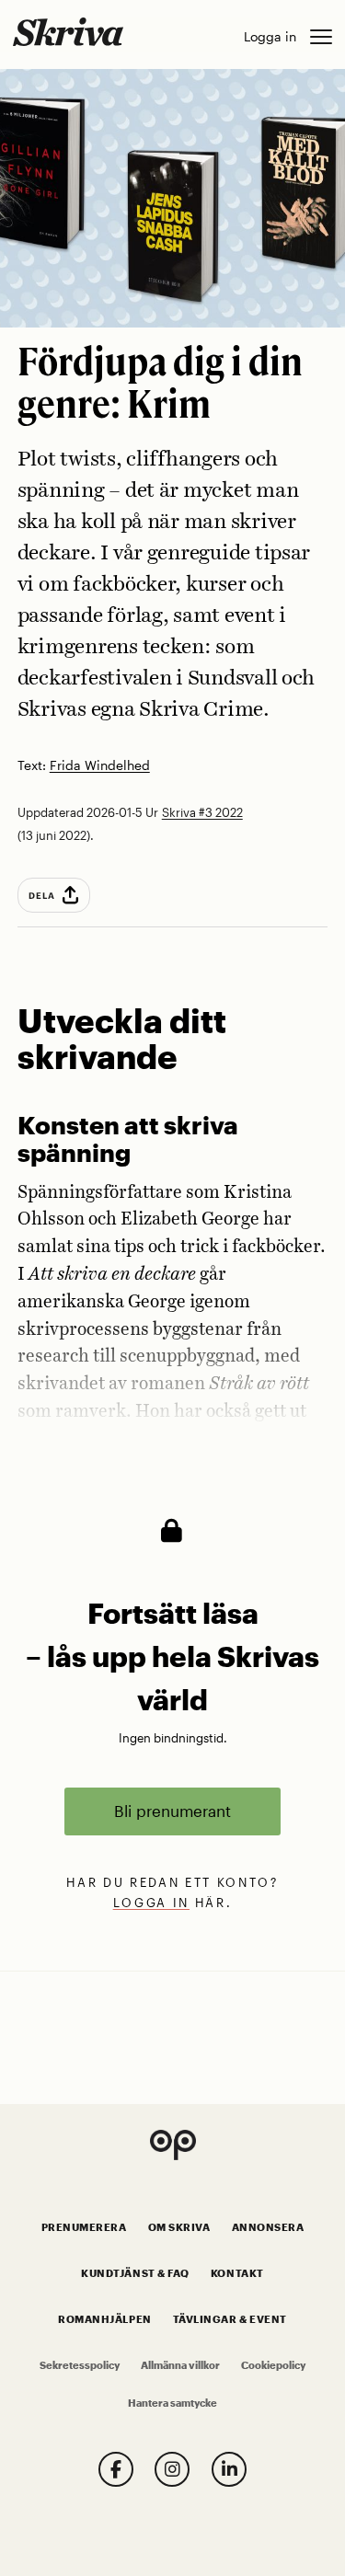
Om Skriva (179, 2227)
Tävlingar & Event (230, 2319)
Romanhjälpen (104, 2319)
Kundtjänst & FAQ (135, 2273)
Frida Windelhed (100, 766)
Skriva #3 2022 (202, 812)
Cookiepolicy (273, 2365)
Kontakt (237, 2273)
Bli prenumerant (172, 1811)
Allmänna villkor (180, 2365)
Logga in (270, 36)
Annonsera (268, 2227)
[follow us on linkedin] (229, 2469)
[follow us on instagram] (172, 2469)
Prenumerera (84, 2227)
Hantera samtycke (172, 2403)
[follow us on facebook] (116, 2469)
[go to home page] (68, 31)
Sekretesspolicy (80, 2365)
